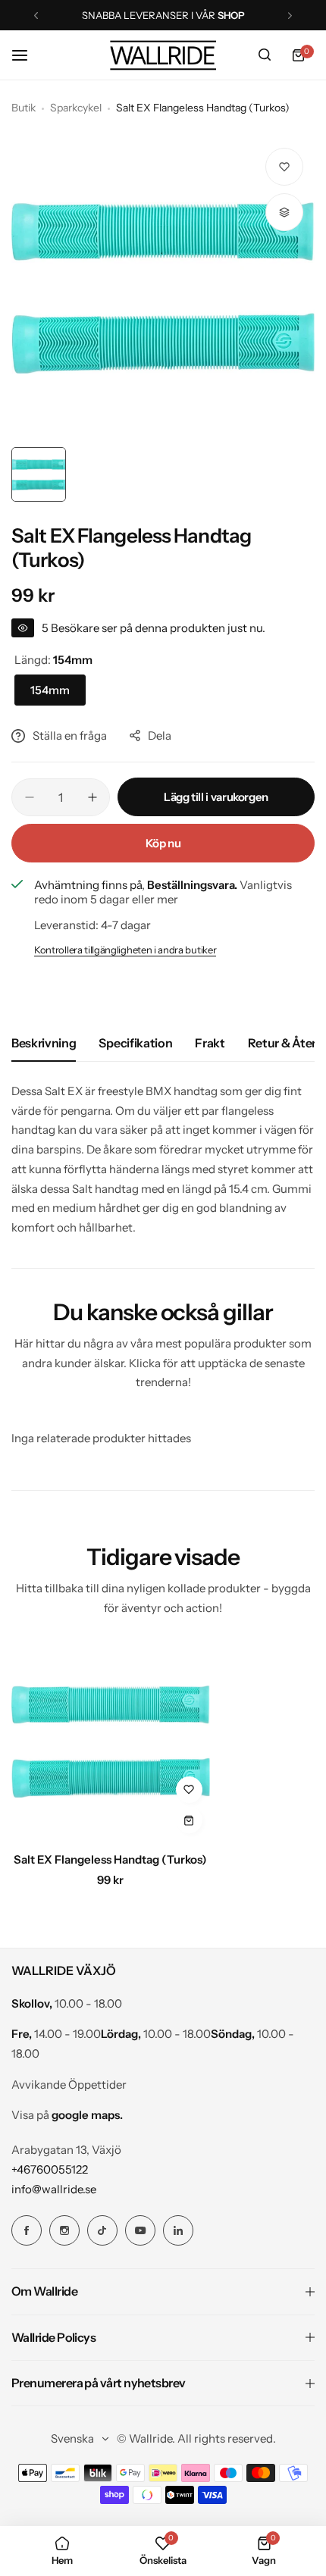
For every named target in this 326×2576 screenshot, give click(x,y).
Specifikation (135, 1043)
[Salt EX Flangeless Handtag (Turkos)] (111, 1742)
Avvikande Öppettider (69, 2085)
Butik (24, 108)
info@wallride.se (54, 2189)
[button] (36, 16)
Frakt (210, 1043)
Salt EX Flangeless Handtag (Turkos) (110, 1859)
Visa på (67, 2115)
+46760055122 (50, 2169)
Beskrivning (44, 1043)
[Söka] (265, 55)
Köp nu (163, 843)
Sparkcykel (76, 108)
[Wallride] (163, 55)
